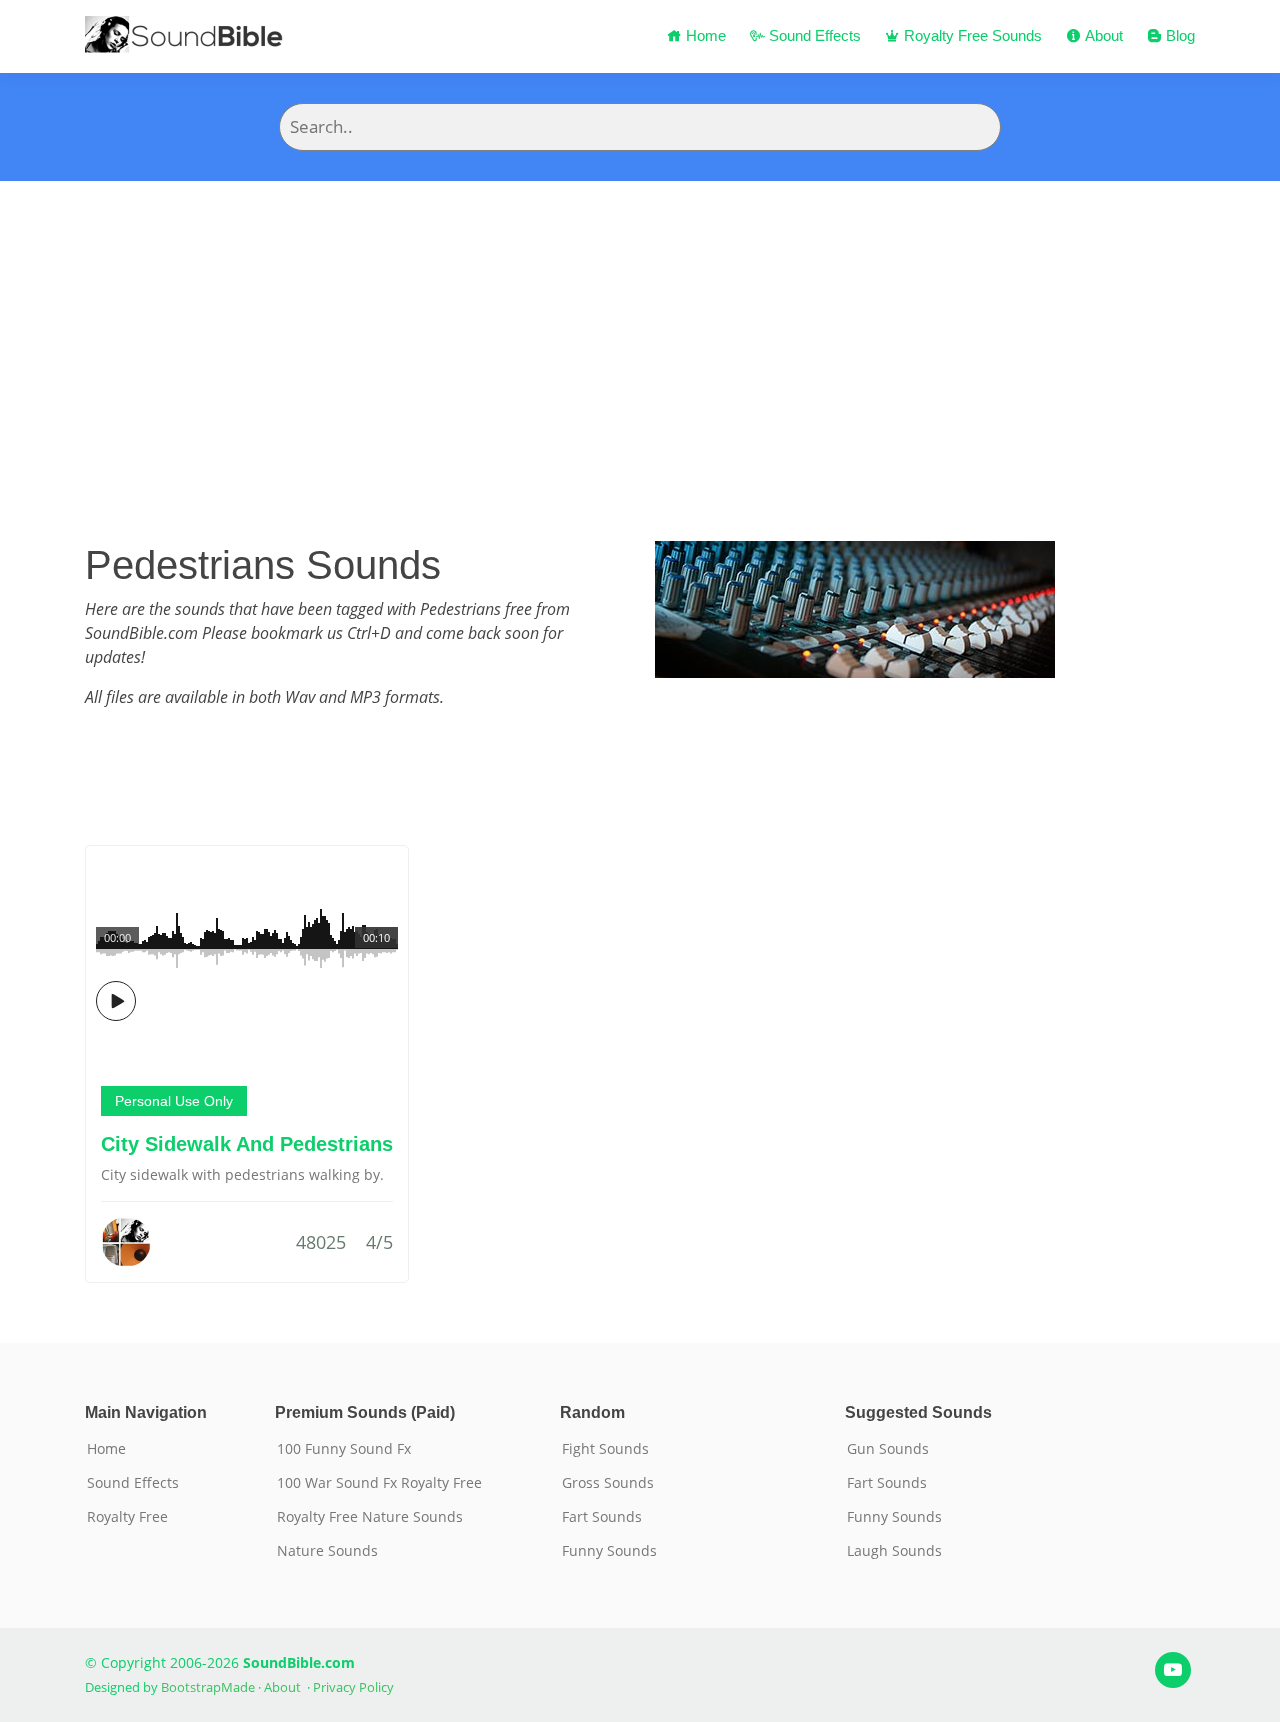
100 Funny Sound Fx (344, 1449)
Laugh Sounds (894, 1551)
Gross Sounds (608, 1483)
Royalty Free (127, 1517)
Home (704, 35)
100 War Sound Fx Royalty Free (379, 1483)
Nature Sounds (327, 1551)
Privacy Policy (353, 1687)
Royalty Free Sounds (971, 35)
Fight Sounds (605, 1449)
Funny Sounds (609, 1551)
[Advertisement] (640, 331)
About (1102, 35)
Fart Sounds (602, 1517)
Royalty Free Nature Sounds (370, 1517)
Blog (1178, 35)
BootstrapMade (208, 1687)
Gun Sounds (888, 1449)
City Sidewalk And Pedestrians (247, 1144)
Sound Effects (813, 35)
